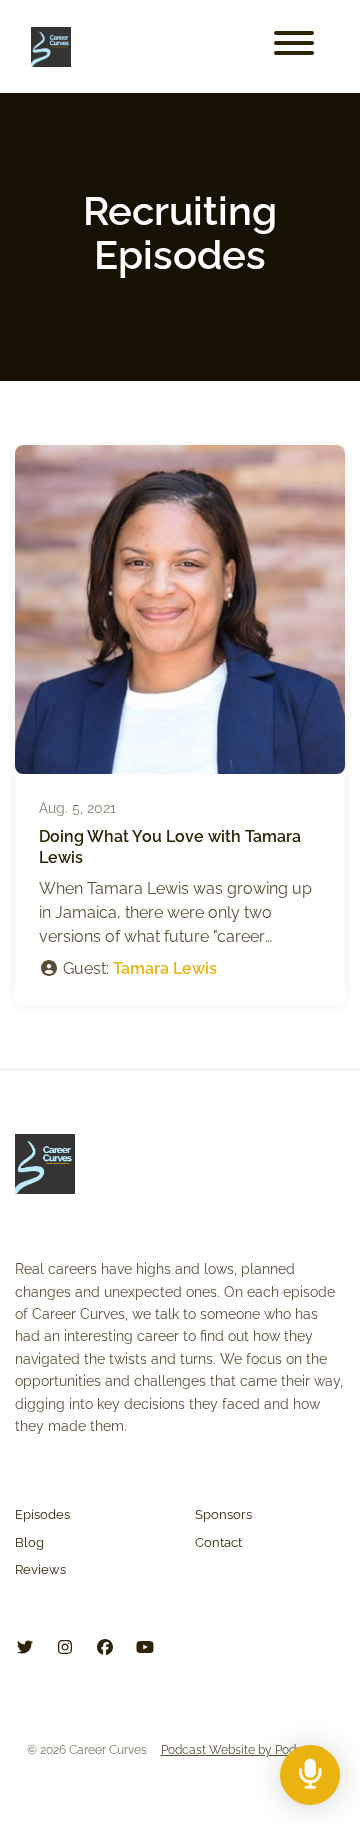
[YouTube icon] (145, 1648)
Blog (29, 1542)
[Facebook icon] (105, 1648)
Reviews (40, 1569)
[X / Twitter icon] (25, 1648)
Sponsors (223, 1514)
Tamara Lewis (165, 968)
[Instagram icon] (65, 1648)
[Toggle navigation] (294, 46)
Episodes (42, 1514)
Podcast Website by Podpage (242, 1750)
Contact (218, 1542)
